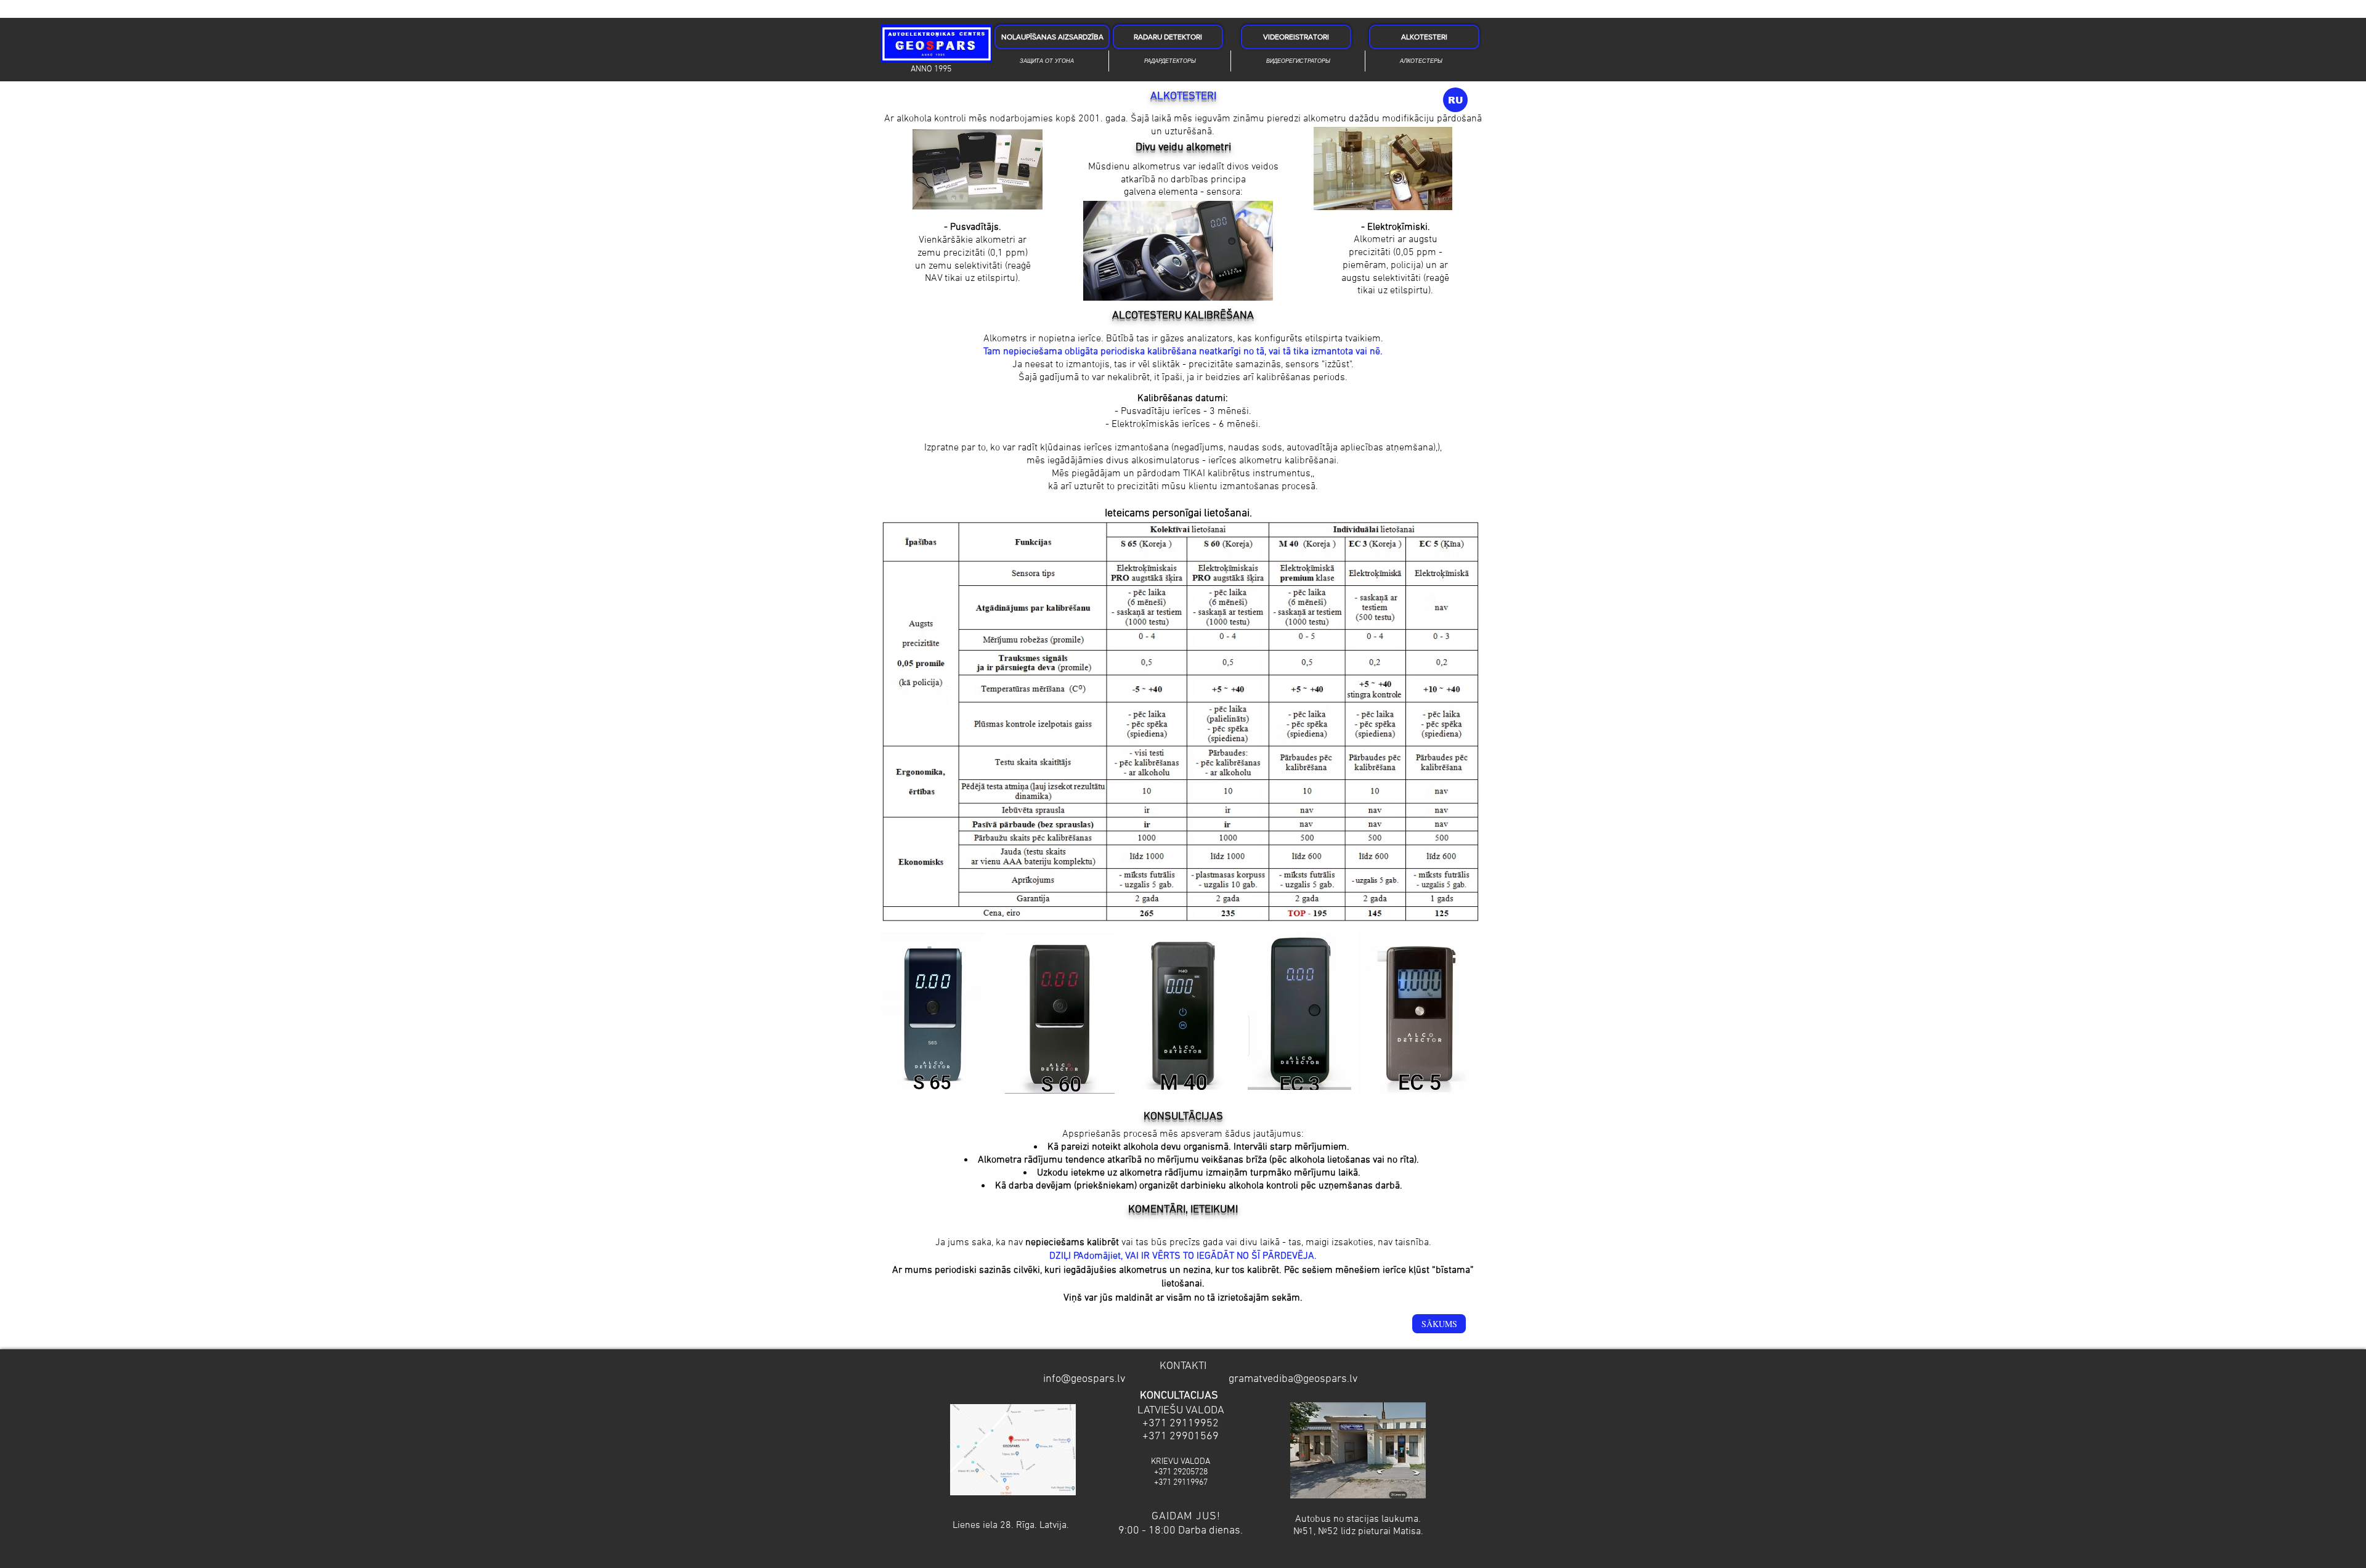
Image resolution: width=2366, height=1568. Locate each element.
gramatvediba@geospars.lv (1293, 1379)
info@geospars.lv (1084, 1379)
